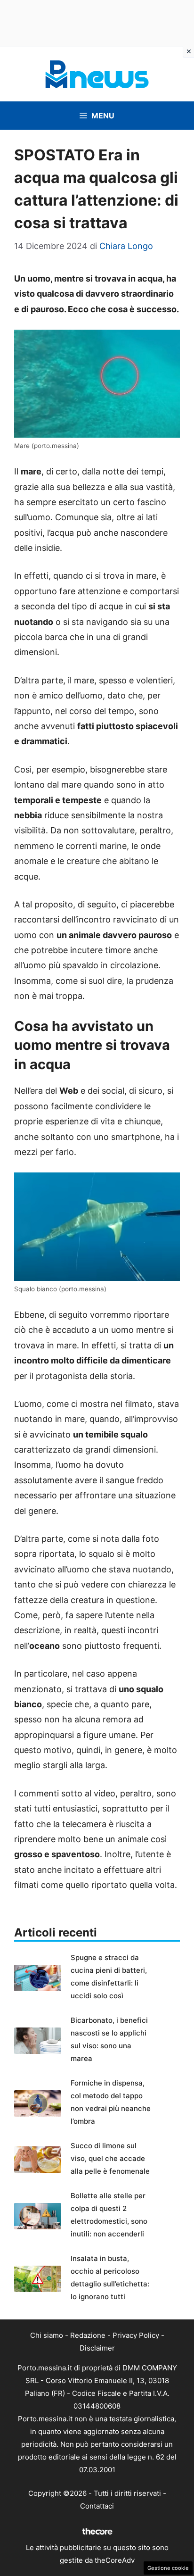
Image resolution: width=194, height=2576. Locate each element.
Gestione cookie (168, 2568)
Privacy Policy (136, 2335)
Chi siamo (47, 2335)
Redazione (88, 2335)
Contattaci (97, 2506)
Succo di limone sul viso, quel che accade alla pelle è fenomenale (110, 2158)
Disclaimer (97, 2348)
